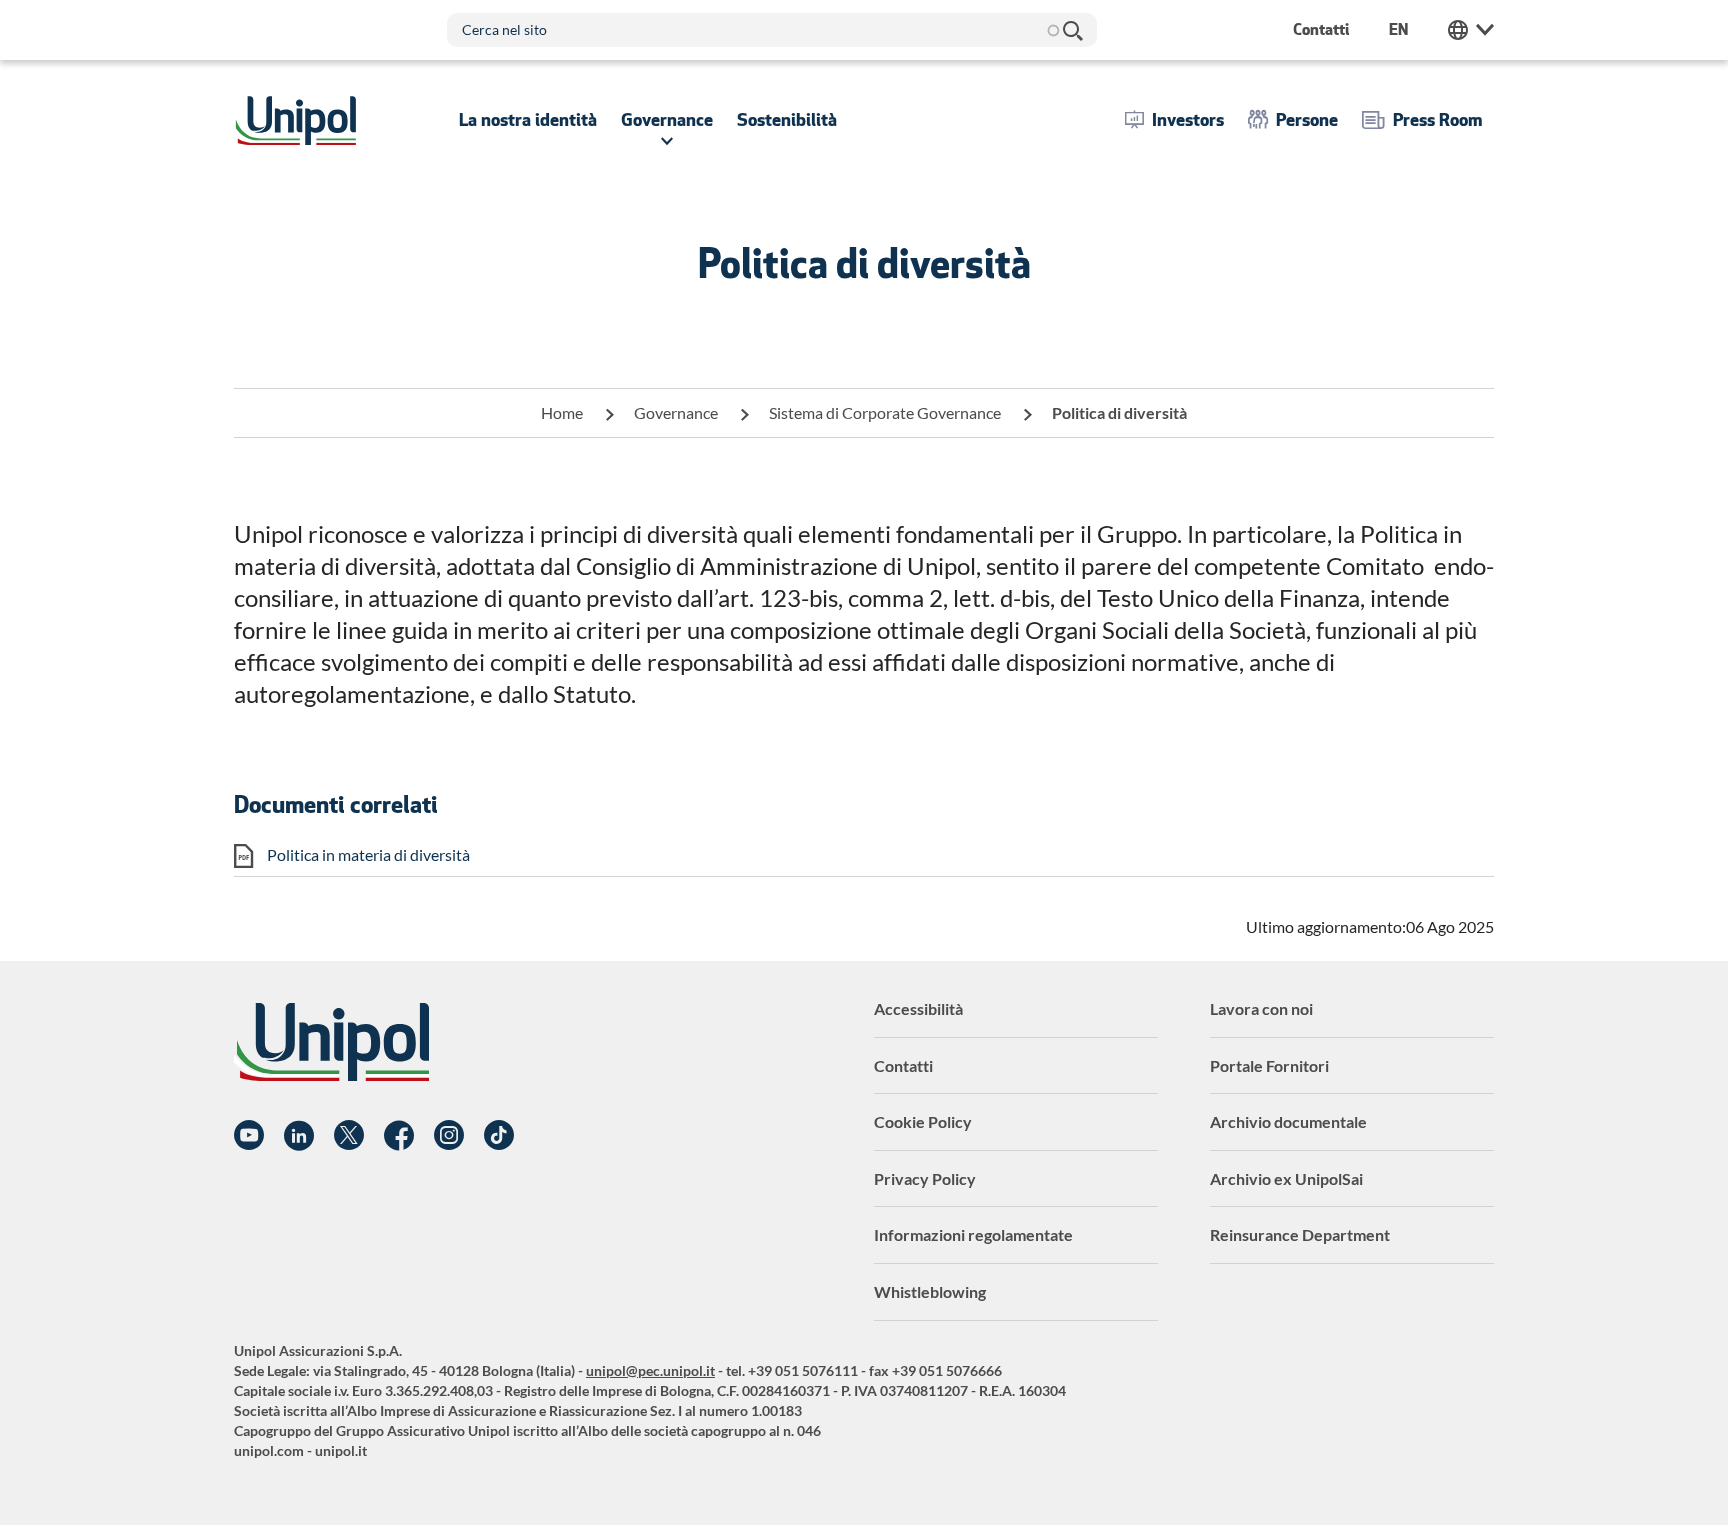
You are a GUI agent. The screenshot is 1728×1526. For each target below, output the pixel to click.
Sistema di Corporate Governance (885, 412)
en (1398, 29)
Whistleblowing (930, 1291)
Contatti (903, 1065)
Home (562, 412)
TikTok (499, 1136)
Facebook (399, 1136)
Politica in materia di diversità (368, 854)
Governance (676, 412)
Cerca (1072, 30)
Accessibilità (918, 1008)
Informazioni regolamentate (973, 1234)
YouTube (249, 1136)
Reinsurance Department (1300, 1234)
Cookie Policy (923, 1121)
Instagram (449, 1136)
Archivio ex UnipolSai (1286, 1178)
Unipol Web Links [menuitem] (1471, 30)
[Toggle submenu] (528, 120)
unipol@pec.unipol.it (650, 1370)
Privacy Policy (925, 1178)
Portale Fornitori (1269, 1065)
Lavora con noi (1261, 1008)
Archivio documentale (1288, 1121)
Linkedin (299, 1136)
